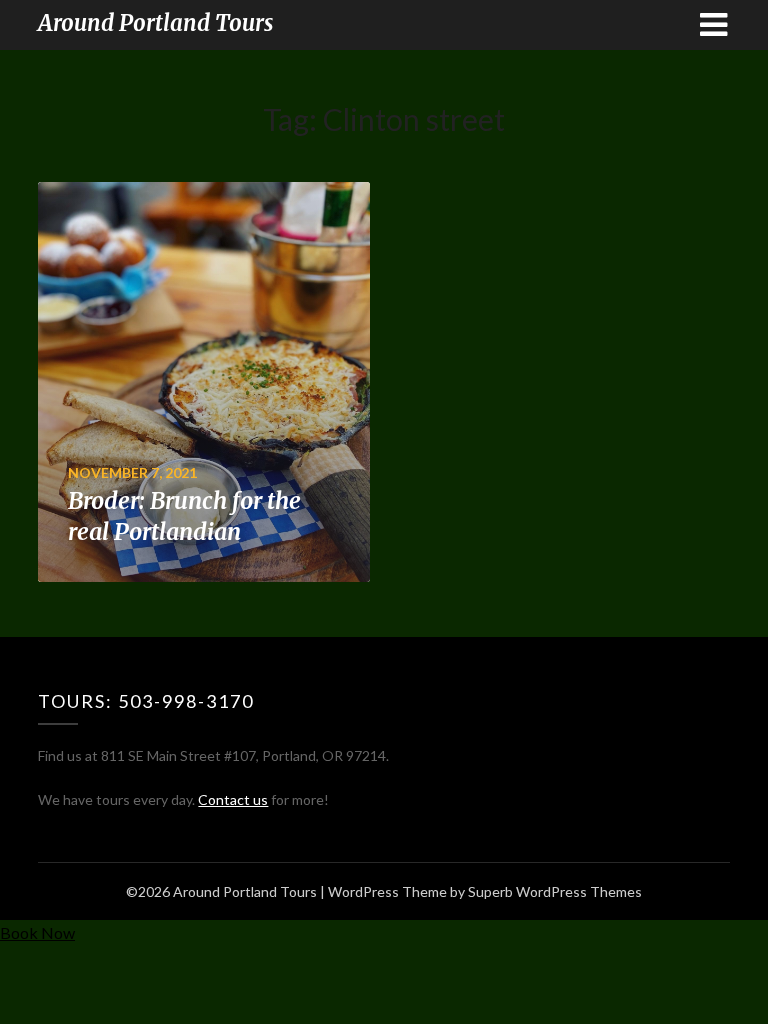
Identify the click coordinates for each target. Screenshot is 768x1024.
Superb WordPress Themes (555, 891)
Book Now (37, 932)
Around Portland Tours (155, 23)
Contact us (233, 799)
